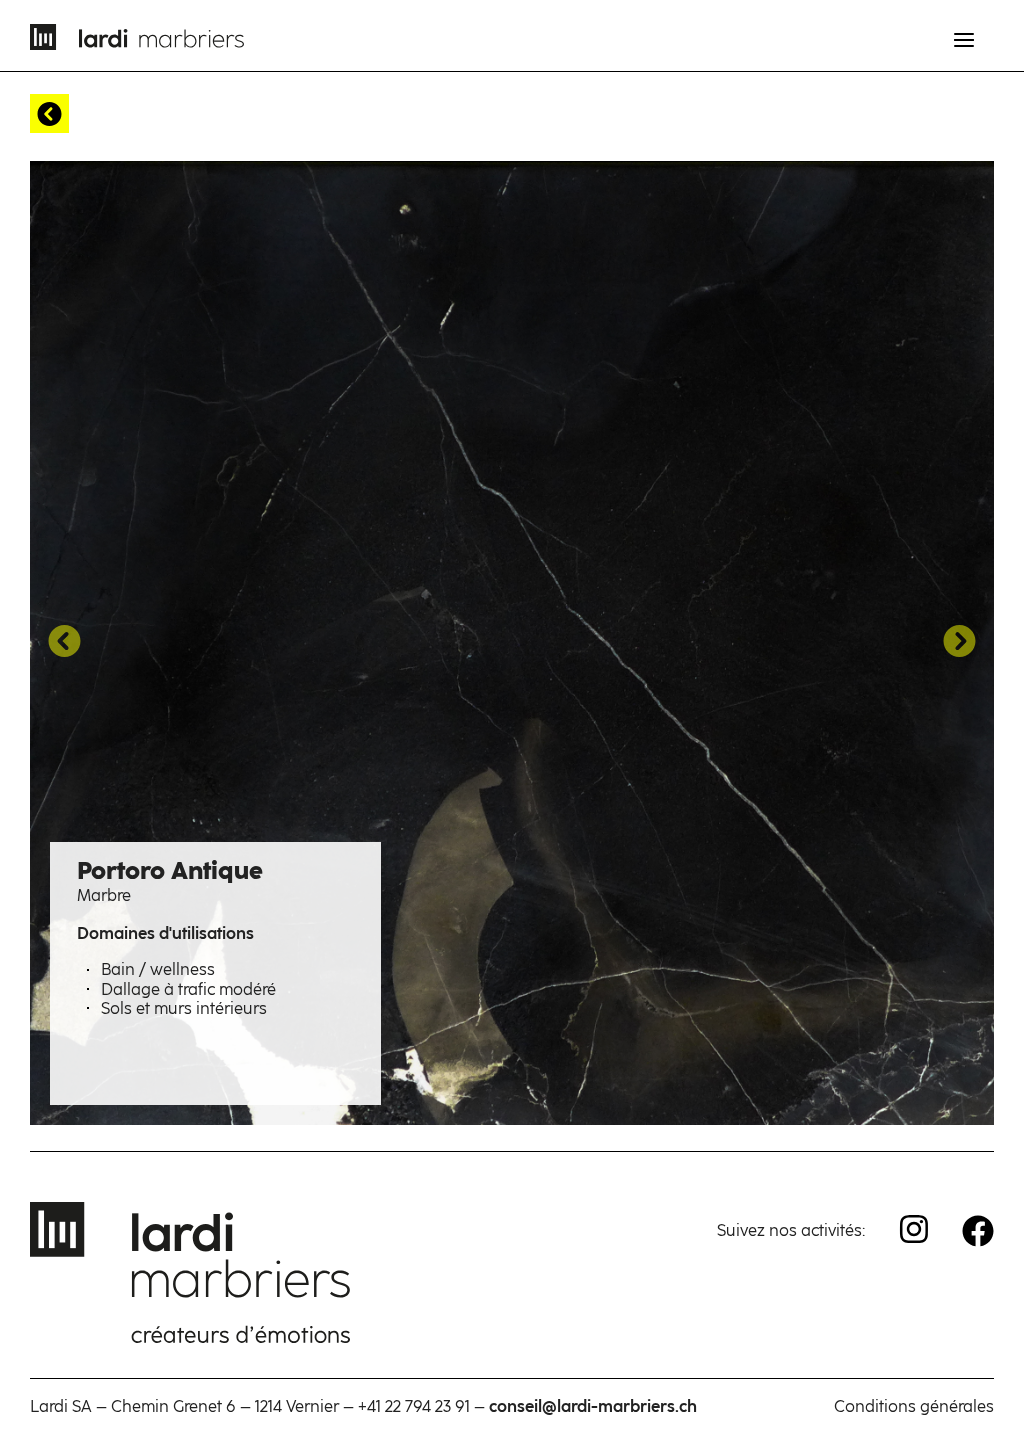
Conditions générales (914, 1406)
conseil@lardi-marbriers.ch (593, 1406)
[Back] (49, 113)
